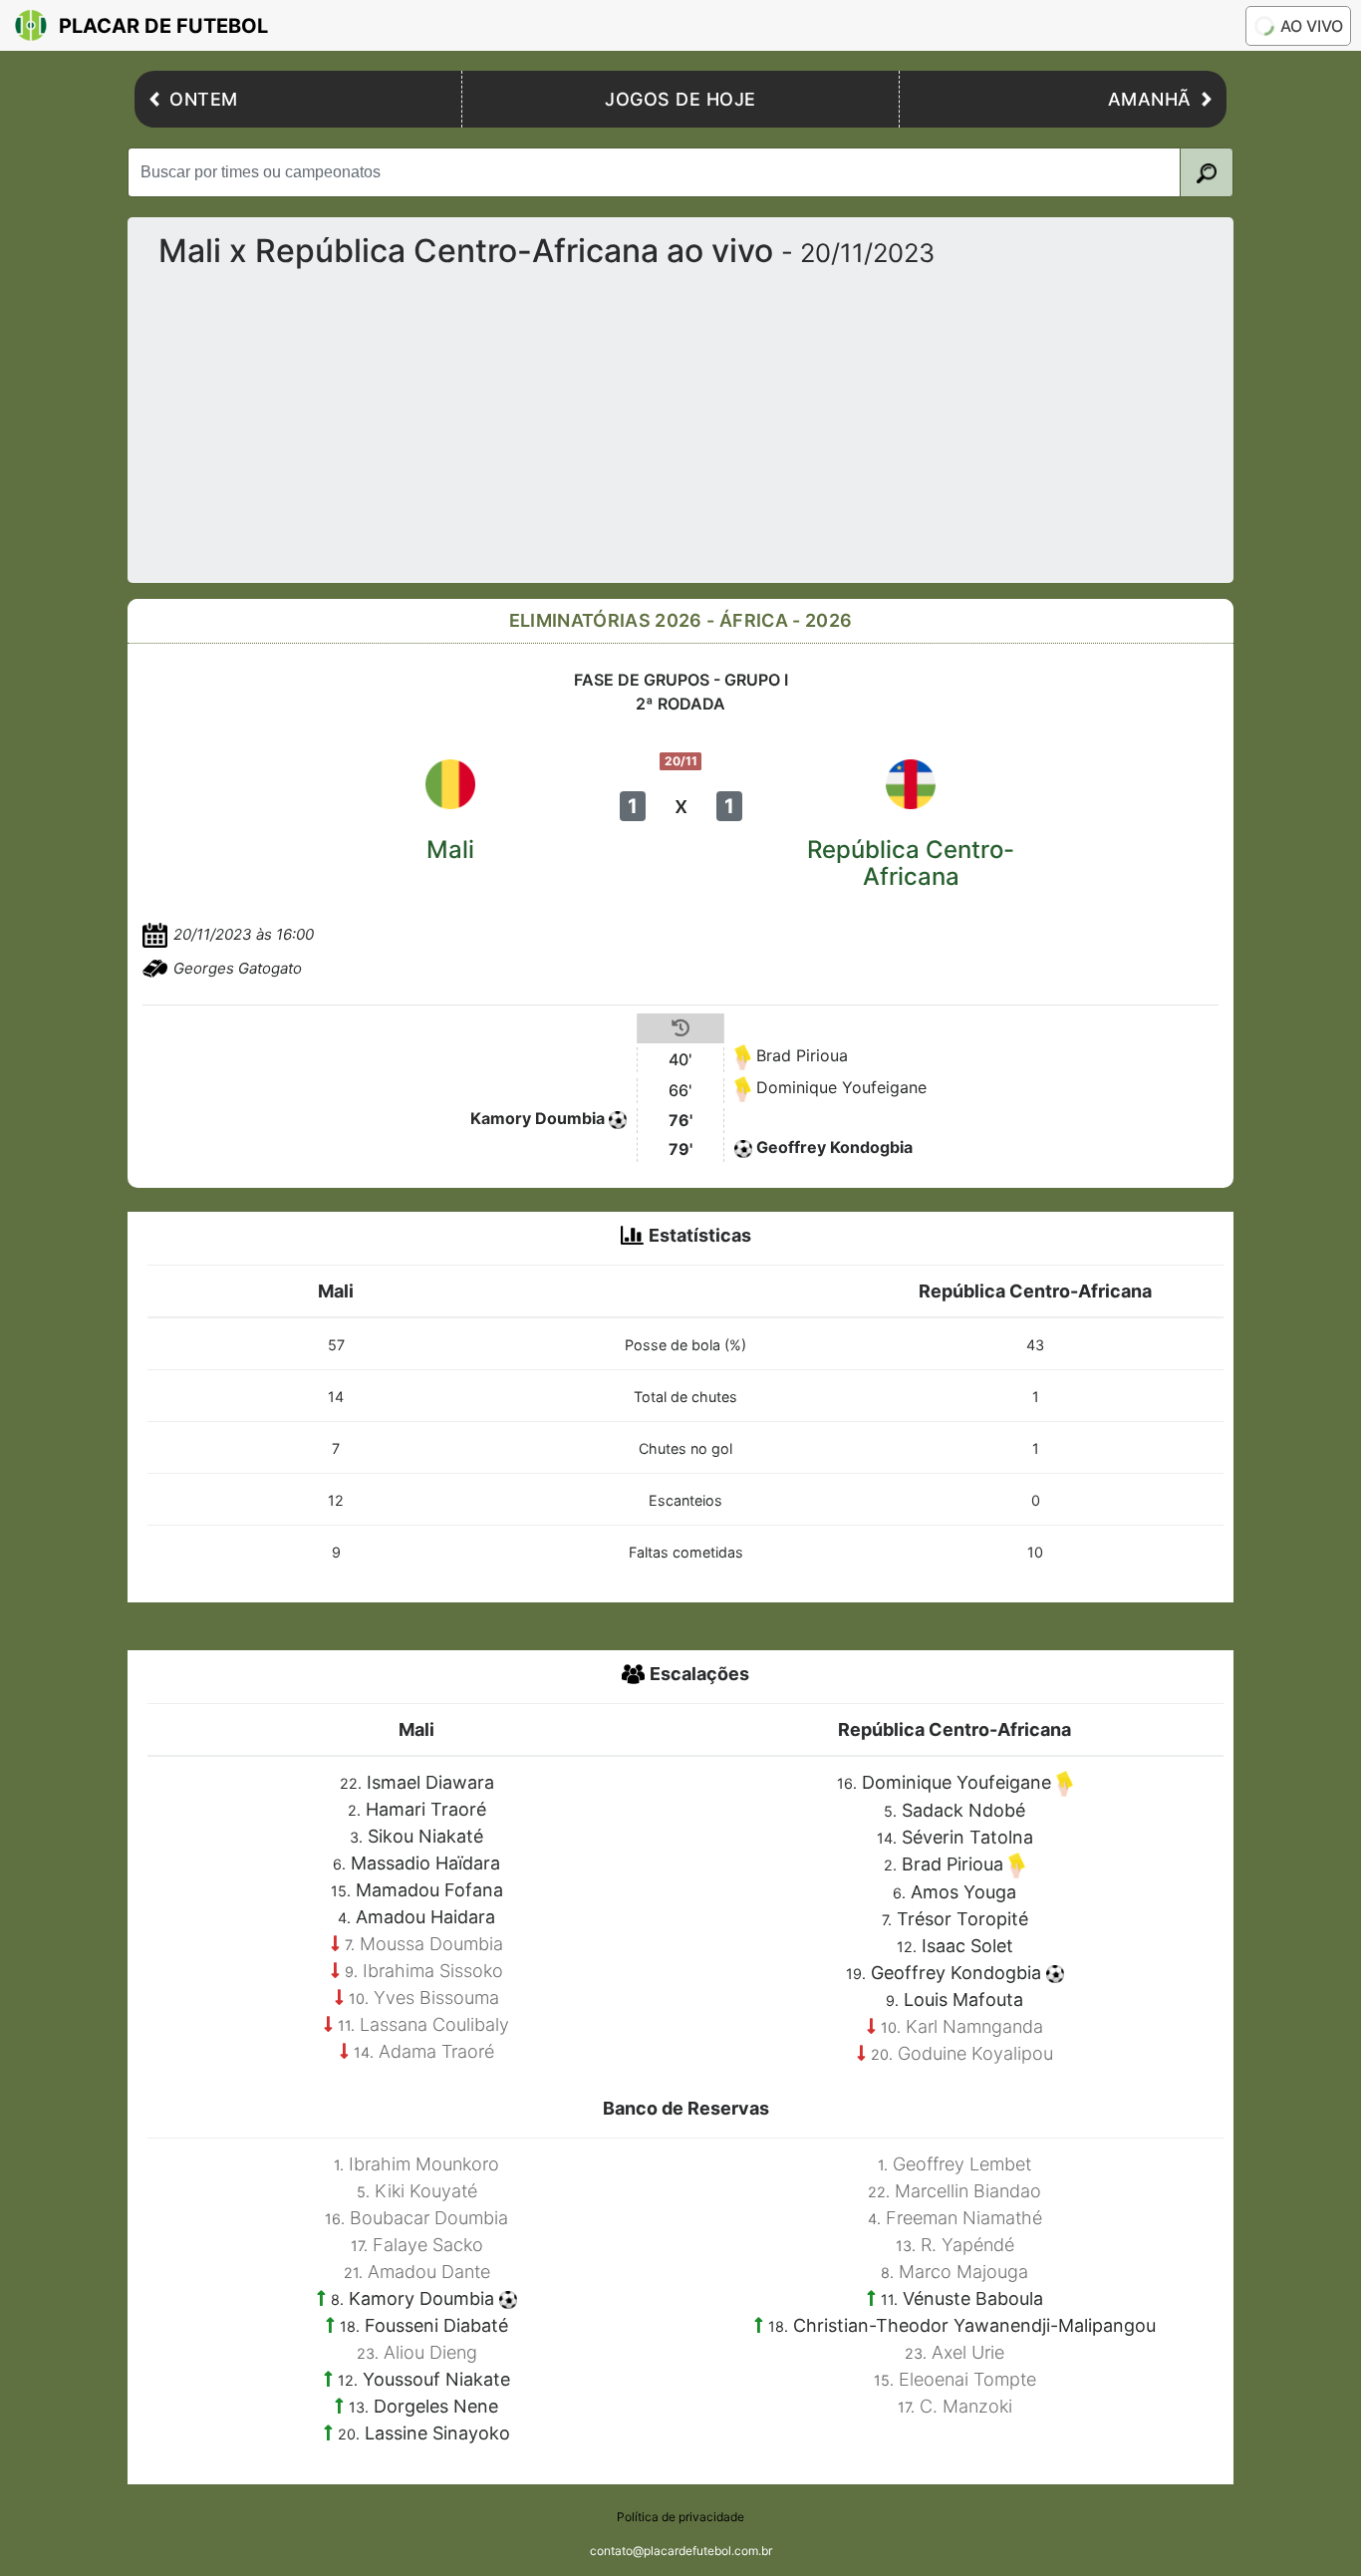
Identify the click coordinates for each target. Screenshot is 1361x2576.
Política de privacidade (680, 2517)
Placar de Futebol (163, 26)
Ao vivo (1312, 26)
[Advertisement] (741, 418)
